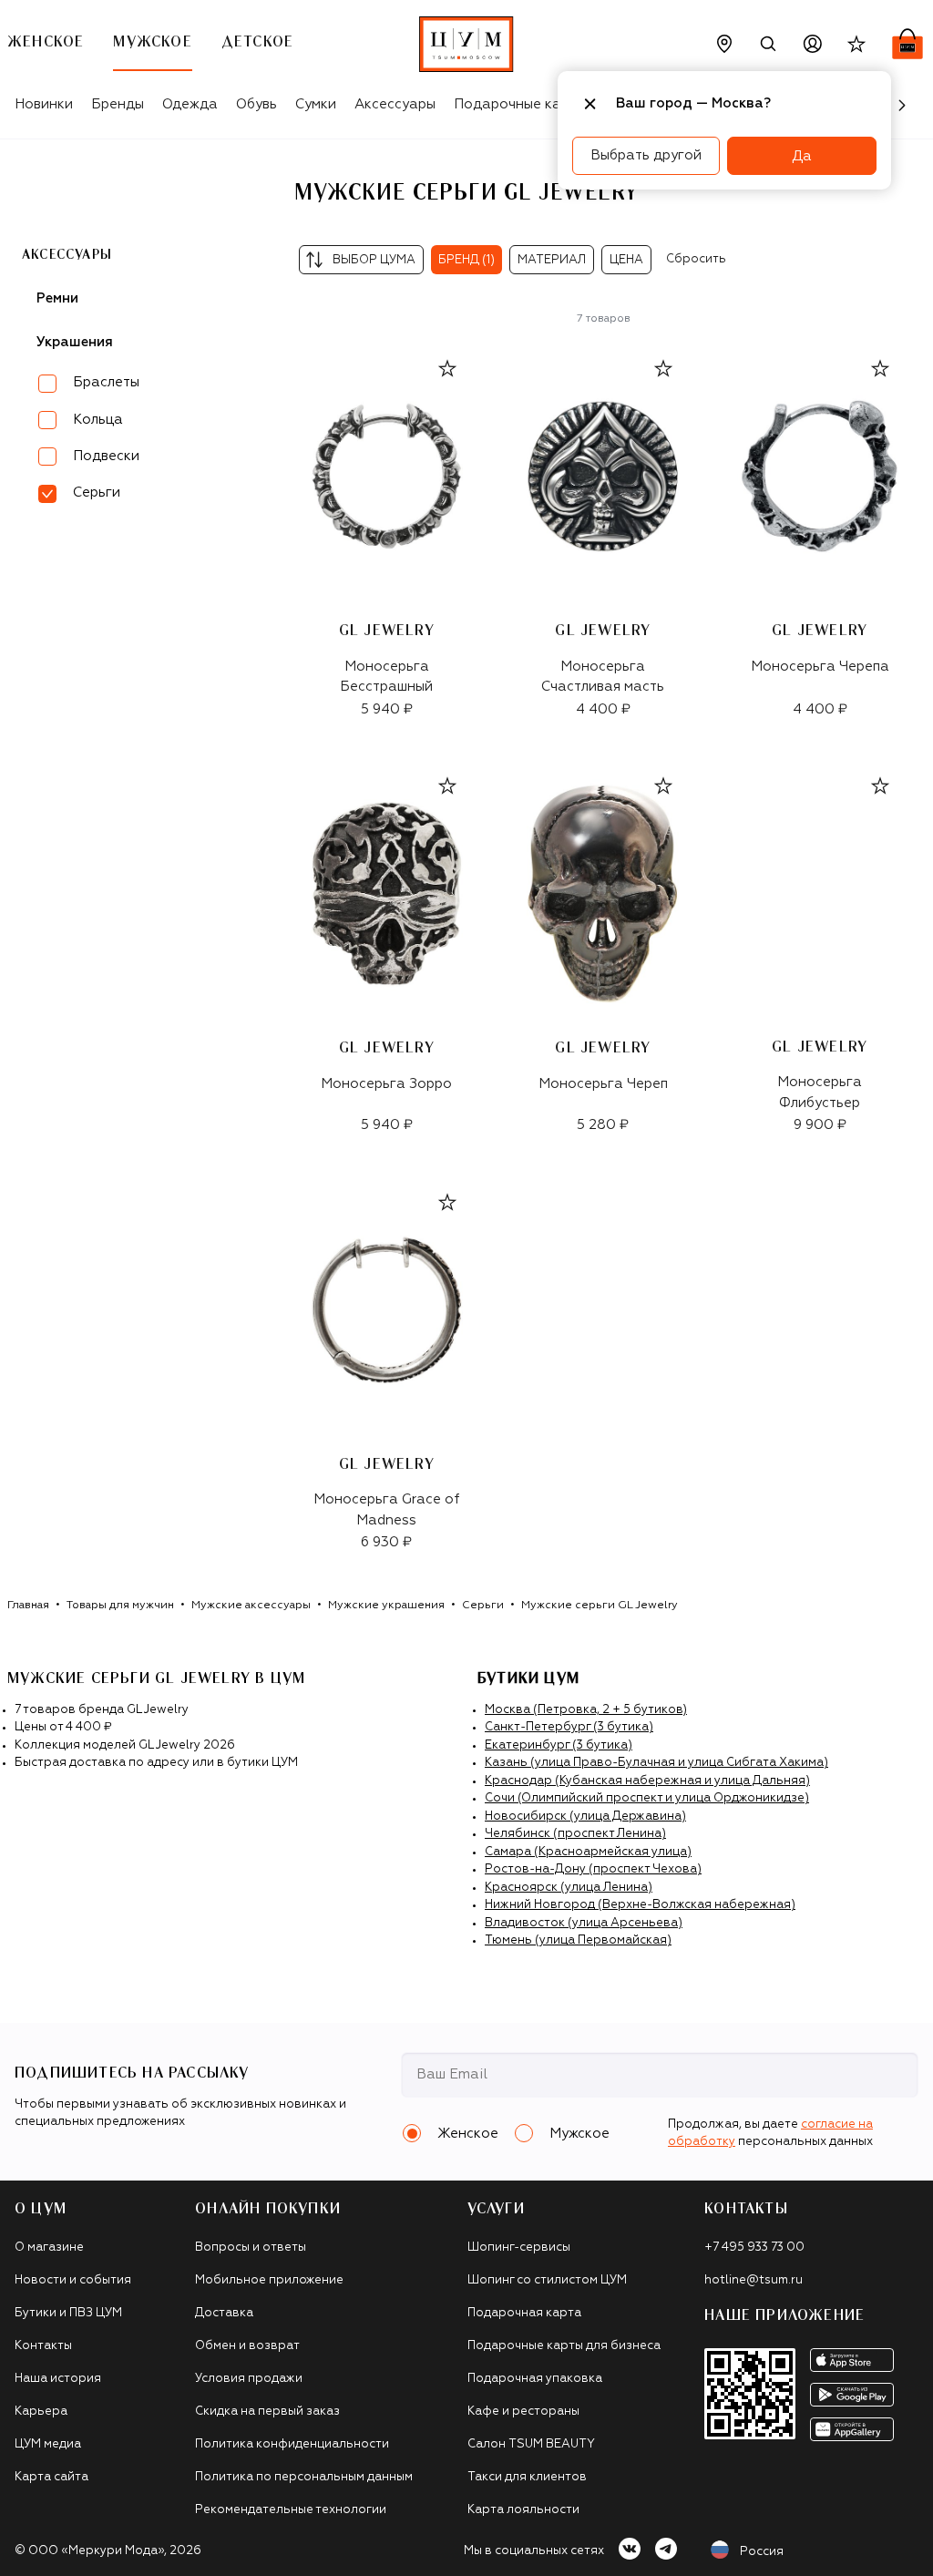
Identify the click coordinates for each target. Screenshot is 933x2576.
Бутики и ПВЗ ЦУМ (68, 2313)
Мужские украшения (386, 1606)
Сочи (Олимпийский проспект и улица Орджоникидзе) (647, 1798)
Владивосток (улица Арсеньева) (584, 1923)
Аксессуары (395, 104)
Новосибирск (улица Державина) (585, 1817)
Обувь (256, 104)
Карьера (41, 2412)
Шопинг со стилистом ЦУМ (547, 2280)
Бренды (118, 104)
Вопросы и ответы (251, 2248)
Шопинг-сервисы (519, 2248)
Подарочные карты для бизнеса (564, 2346)
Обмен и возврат (247, 2346)
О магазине (49, 2248)
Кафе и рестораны (523, 2412)
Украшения (75, 342)
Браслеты (106, 382)
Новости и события (73, 2280)
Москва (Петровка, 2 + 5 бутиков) (586, 1710)
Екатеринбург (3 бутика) (559, 1745)
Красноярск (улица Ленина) (569, 1888)
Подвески (106, 456)
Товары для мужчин (120, 1606)
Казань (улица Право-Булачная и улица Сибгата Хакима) (656, 1763)
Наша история (58, 2379)
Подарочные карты (520, 104)
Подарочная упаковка (535, 2379)
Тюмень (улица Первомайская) (578, 1940)
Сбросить (696, 259)
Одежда (190, 104)
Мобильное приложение (269, 2280)
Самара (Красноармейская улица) (588, 1852)
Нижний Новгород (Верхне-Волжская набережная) (640, 1905)
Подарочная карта (524, 2313)
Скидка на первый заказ (267, 2412)
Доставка (224, 2313)
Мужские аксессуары (251, 1606)
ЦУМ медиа (48, 2444)
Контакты (43, 2346)
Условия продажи (249, 2379)
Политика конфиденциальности (292, 2444)
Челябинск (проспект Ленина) (575, 1834)
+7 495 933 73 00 (754, 2248)
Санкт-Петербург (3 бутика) (569, 1727)
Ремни (57, 298)
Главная (28, 1606)
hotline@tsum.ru (754, 2280)
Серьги (483, 1606)
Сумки (316, 104)
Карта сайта (51, 2477)
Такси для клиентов (527, 2477)
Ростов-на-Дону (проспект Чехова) (593, 1869)
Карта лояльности (523, 2510)
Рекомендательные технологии (291, 2510)
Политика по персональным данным (304, 2477)
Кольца (98, 420)
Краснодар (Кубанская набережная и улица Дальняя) (647, 1781)
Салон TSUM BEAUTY (531, 2444)
